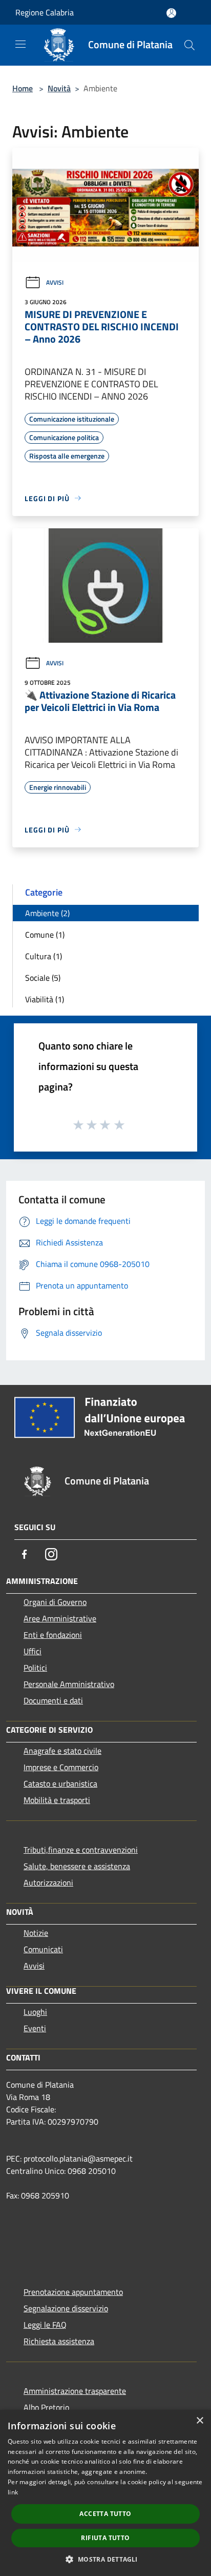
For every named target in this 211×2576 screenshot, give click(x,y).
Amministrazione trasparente (75, 2391)
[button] (105, 2559)
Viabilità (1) (45, 999)
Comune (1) (45, 935)
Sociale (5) (43, 978)
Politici (35, 1668)
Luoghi (35, 2012)
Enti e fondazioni (53, 1635)
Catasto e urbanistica (60, 1784)
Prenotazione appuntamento (73, 2292)
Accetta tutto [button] (105, 2514)
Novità (59, 88)
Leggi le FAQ (45, 2325)
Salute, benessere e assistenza (77, 1866)
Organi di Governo (55, 1602)
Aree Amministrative (60, 1618)
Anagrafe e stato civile (62, 1751)
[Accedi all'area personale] (171, 13)
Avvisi (55, 282)
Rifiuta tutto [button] (105, 2538)
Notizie (36, 1933)
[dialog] (105, 2493)
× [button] (199, 2421)
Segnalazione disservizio (66, 2308)
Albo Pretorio (46, 2407)
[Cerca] (189, 45)
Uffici (33, 1651)
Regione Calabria (45, 12)
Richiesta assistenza (59, 2341)
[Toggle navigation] (20, 44)
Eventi (35, 2028)
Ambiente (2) (47, 913)
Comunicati (43, 1949)
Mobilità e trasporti (57, 1800)
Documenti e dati (53, 1700)
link (13, 2492)
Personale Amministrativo (69, 1684)
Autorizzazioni (48, 1883)
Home (23, 88)
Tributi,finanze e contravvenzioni (81, 1850)
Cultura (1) (44, 956)
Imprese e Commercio (61, 1767)
